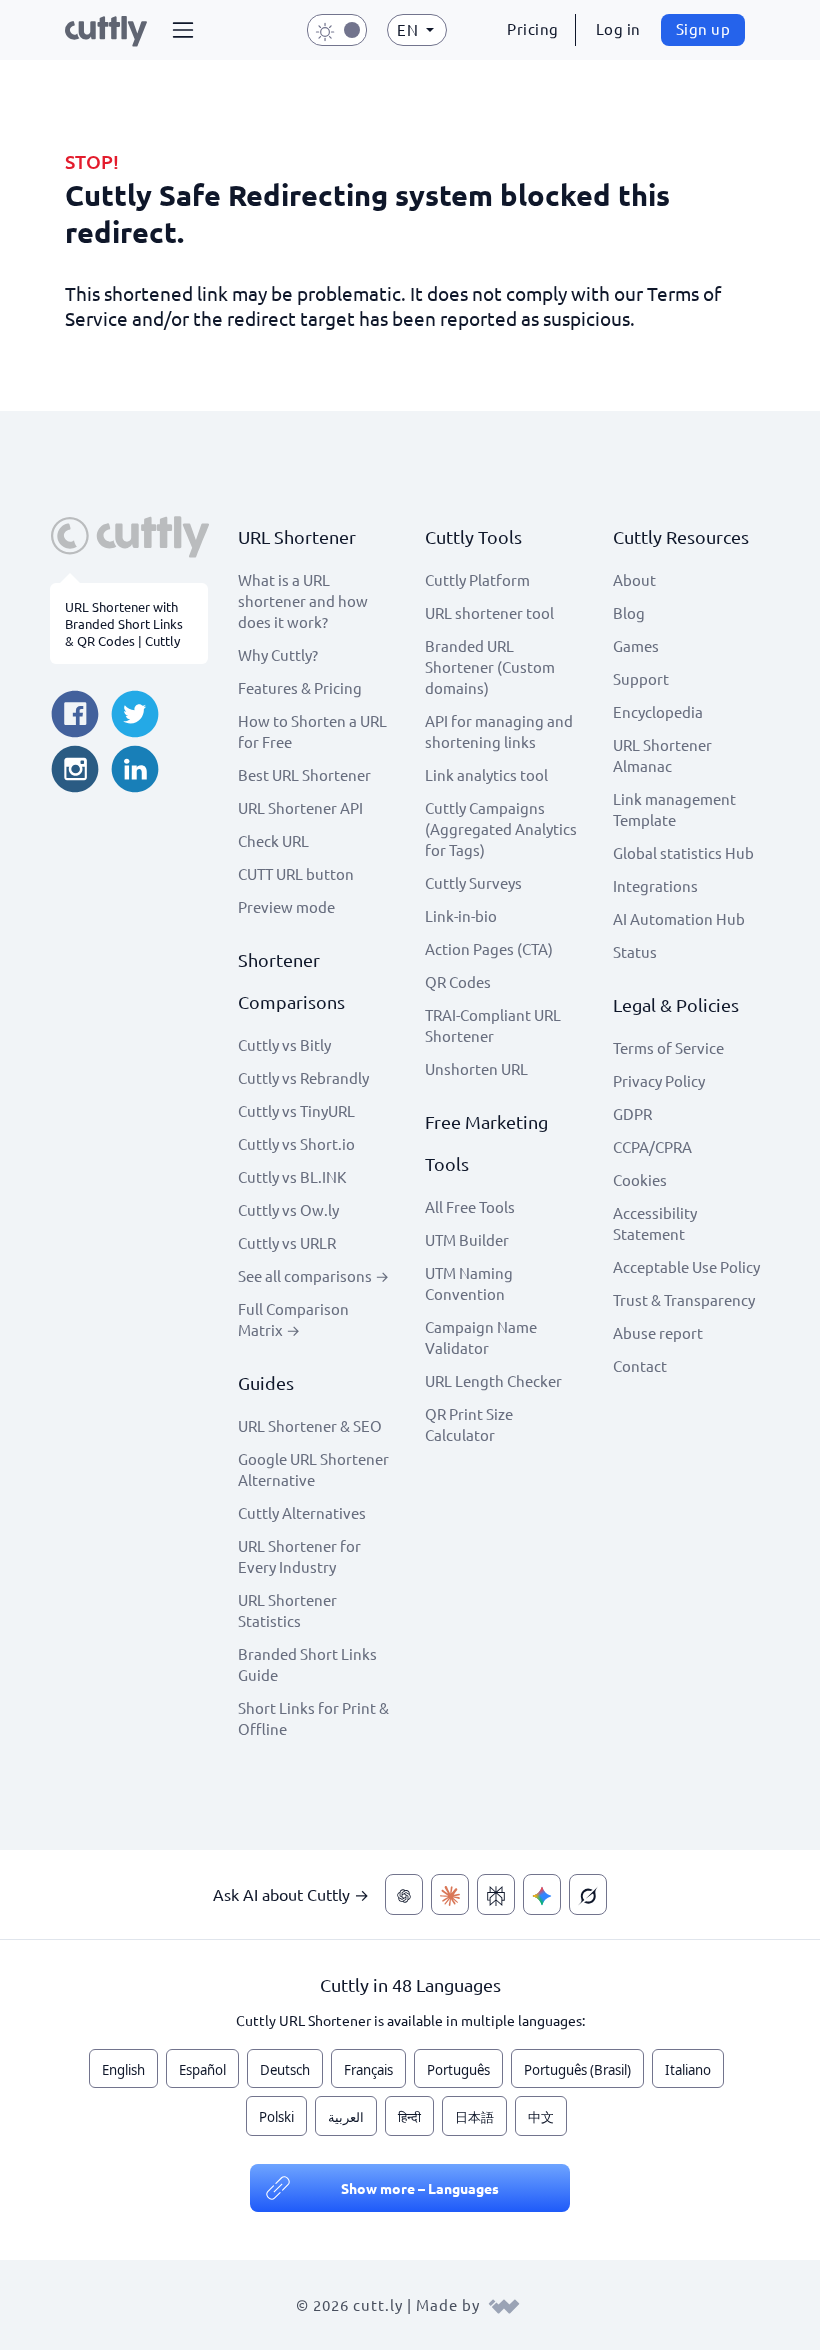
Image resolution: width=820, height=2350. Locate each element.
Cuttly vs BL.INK (292, 1176)
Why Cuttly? (278, 654)
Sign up (703, 28)
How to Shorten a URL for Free (312, 731)
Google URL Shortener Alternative (313, 1469)
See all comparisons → (313, 1275)
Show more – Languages (420, 2188)
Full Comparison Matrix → (293, 1319)
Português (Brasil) (577, 2070)
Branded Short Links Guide (307, 1664)
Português (458, 2070)
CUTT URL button (296, 873)
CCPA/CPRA (652, 1146)
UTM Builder (467, 1239)
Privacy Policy (659, 1080)
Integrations (655, 885)
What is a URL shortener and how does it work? (303, 600)
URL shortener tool (489, 612)
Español (202, 2070)
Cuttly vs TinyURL (296, 1110)
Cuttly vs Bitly (284, 1044)
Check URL (273, 840)
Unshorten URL (476, 1068)
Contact (640, 1365)
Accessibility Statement (655, 1223)
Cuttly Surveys (473, 882)
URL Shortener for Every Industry (299, 1556)
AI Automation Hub (679, 918)
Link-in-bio (461, 915)
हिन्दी (409, 2117)
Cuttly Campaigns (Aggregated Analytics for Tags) (501, 828)
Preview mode (286, 906)
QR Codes (458, 981)
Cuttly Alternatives (302, 1512)
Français (368, 2070)
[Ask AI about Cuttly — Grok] (588, 1894)
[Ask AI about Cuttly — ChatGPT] (404, 1894)
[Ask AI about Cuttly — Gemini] (542, 1894)
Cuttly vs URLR (287, 1242)
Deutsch (285, 2070)
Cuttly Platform (477, 579)
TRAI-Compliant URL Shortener (493, 1025)
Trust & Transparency (684, 1299)
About (634, 579)
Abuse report (658, 1332)
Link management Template (674, 809)
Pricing (533, 28)
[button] (183, 30)
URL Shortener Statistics (287, 1610)
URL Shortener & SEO (310, 1425)
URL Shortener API (300, 807)
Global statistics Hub (683, 852)
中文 (541, 2117)
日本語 (474, 2117)
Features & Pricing (300, 687)
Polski (276, 2117)
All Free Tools (470, 1206)
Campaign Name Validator (481, 1337)
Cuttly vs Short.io (296, 1143)
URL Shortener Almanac (662, 755)
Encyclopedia (658, 711)
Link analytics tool (486, 774)
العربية (346, 2117)
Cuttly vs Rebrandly (303, 1077)
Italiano (688, 2070)
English (123, 2070)
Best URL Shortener (304, 774)
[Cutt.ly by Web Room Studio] (504, 2304)
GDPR (632, 1113)
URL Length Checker (493, 1380)
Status (635, 951)
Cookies (640, 1179)
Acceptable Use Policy (686, 1266)
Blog (629, 612)
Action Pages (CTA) (489, 948)
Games (636, 645)
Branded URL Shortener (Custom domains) (490, 666)
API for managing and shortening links (499, 731)
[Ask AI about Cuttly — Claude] (450, 1894)
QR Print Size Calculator (469, 1424)
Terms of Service (668, 1047)
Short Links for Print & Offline (313, 1718)
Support (641, 678)
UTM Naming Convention (469, 1283)
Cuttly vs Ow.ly (288, 1209)
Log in (618, 28)
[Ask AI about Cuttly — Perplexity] (496, 1894)
